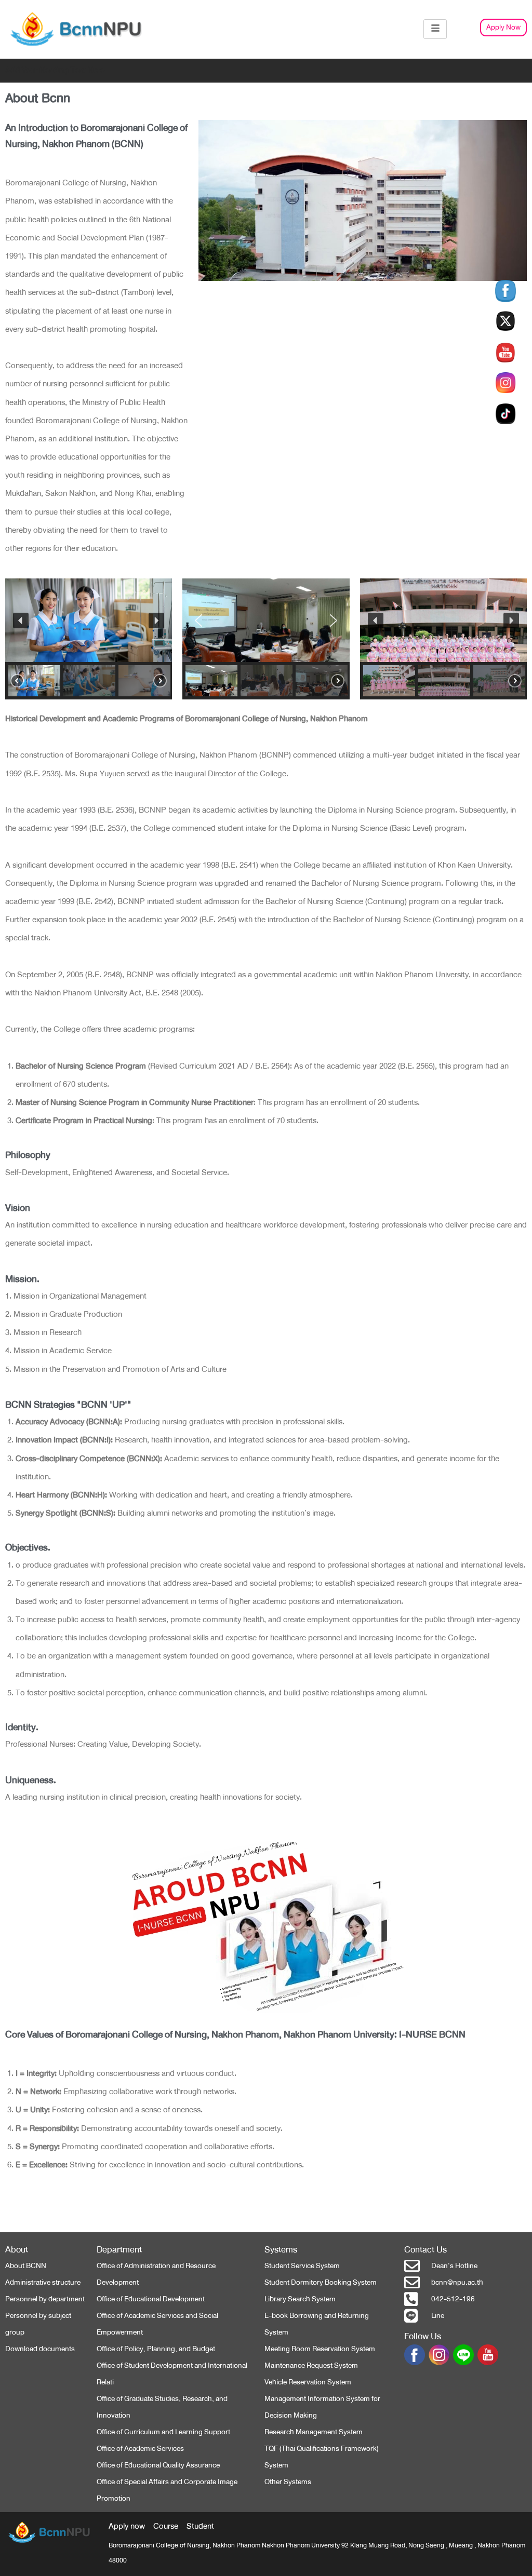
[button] (21, 621)
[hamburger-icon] (435, 29)
